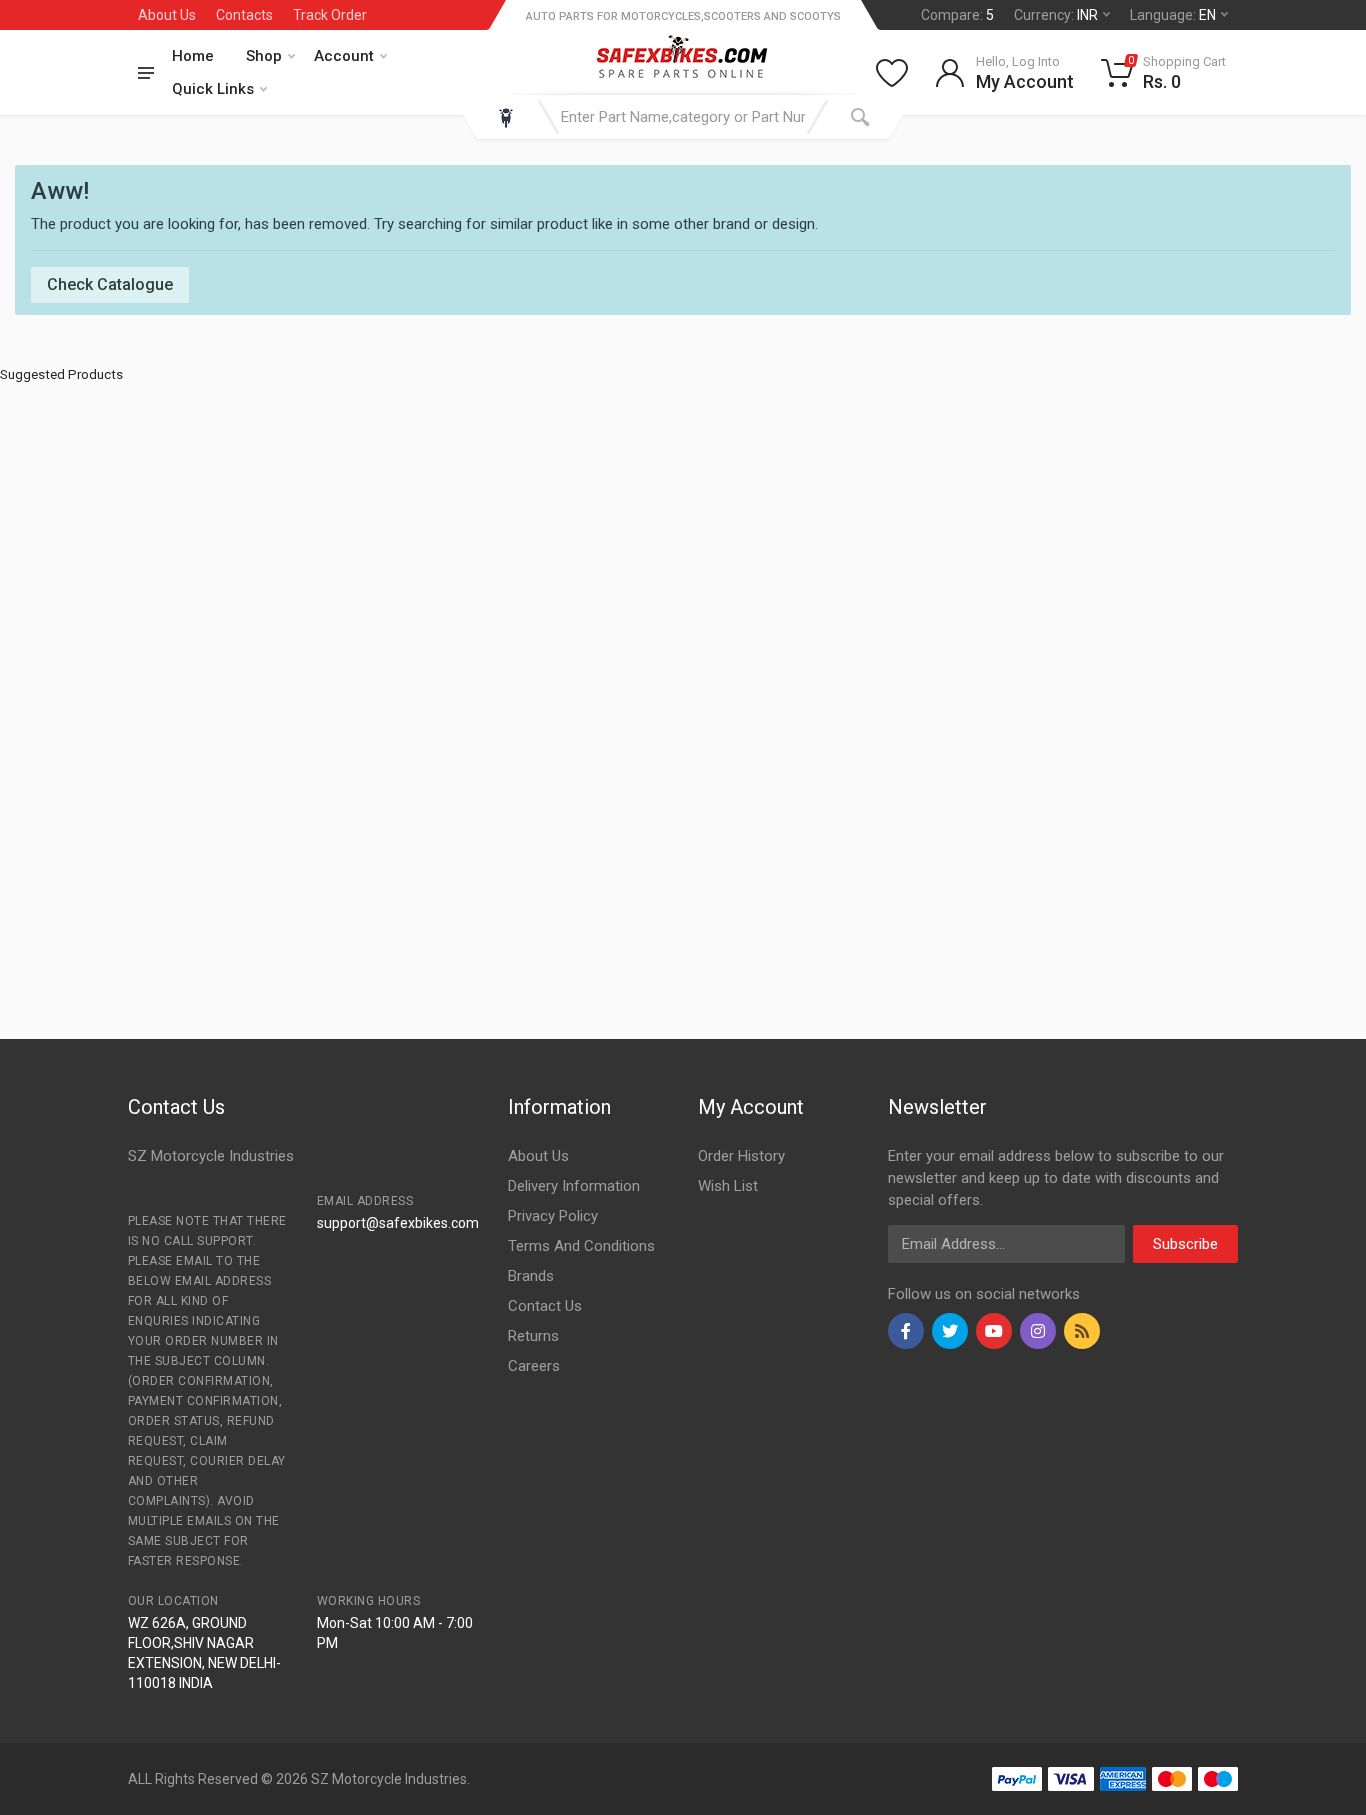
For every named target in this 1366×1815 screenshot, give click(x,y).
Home (193, 56)
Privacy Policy (553, 1216)
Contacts (244, 15)
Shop (264, 56)
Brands (531, 1276)
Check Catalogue (110, 284)
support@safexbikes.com (398, 1223)
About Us (167, 15)
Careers (534, 1366)
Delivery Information (574, 1186)
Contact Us (545, 1306)
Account (344, 56)
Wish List (728, 1186)
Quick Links (213, 89)
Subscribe (1185, 1244)
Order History (741, 1156)
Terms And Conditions (581, 1246)
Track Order (330, 15)
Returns (533, 1336)
